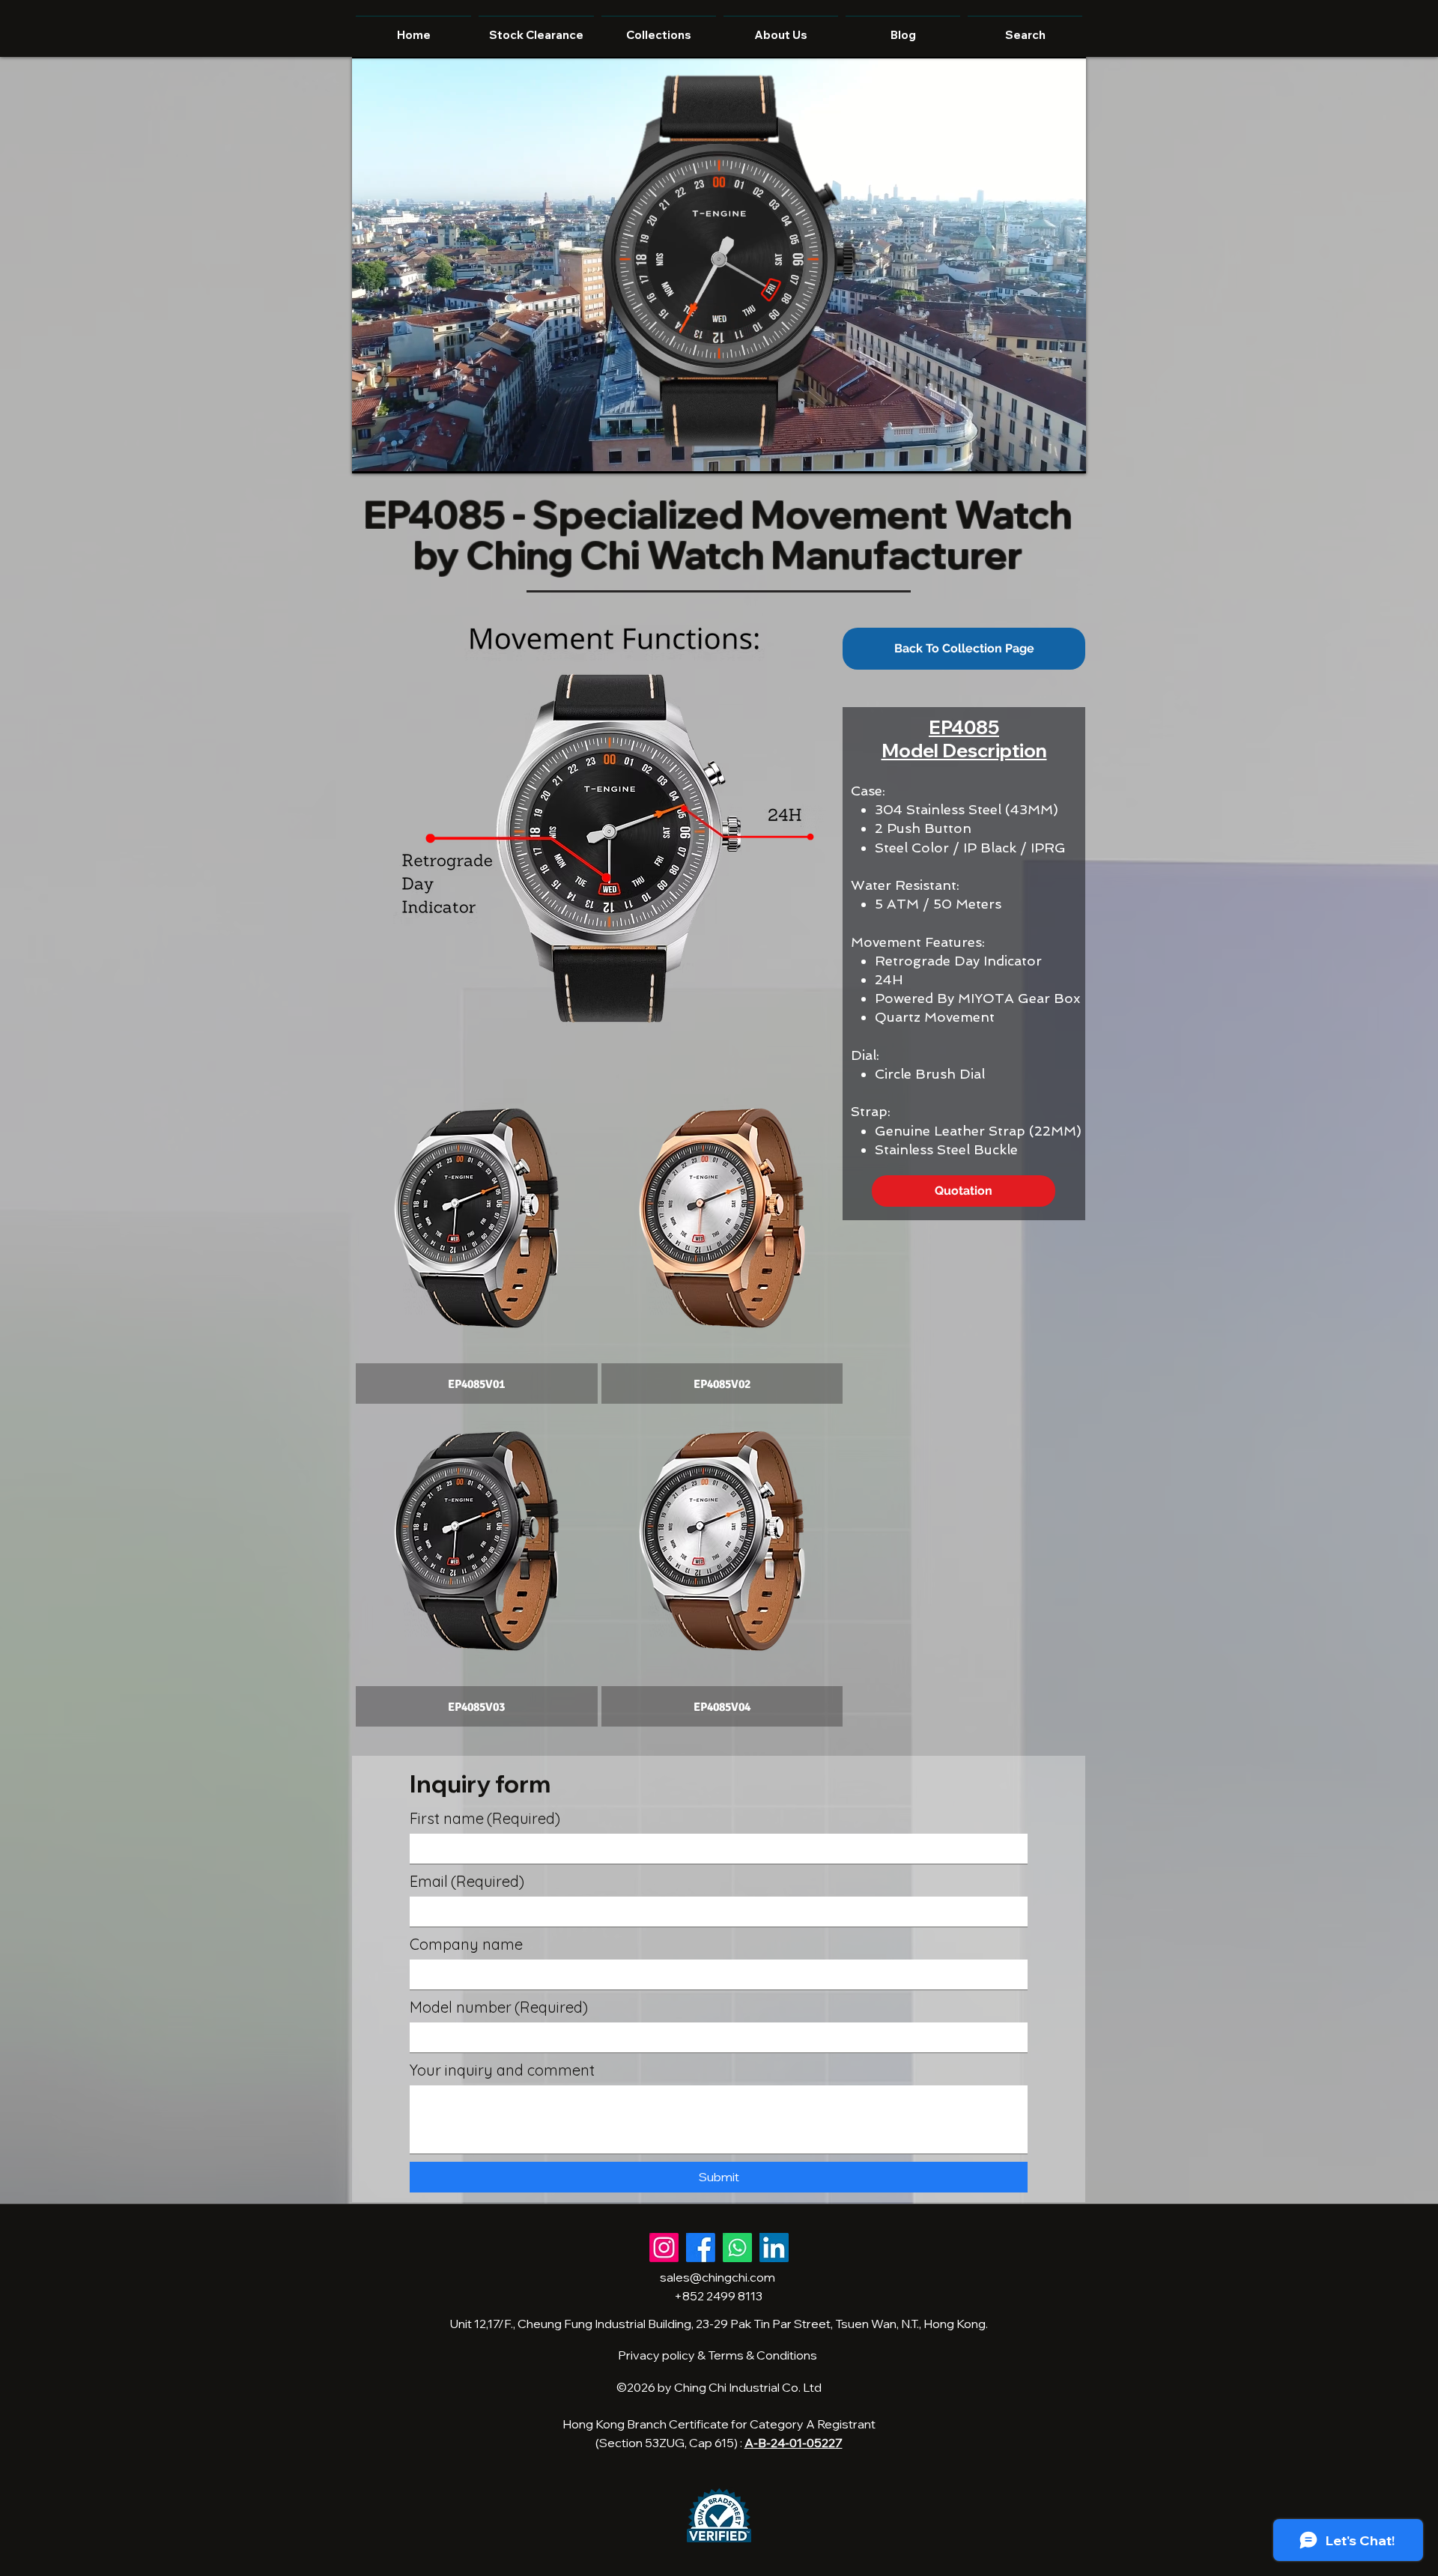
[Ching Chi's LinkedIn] (774, 2248)
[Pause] (371, 453)
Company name (466, 1944)
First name (485, 1818)
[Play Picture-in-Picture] (1040, 453)
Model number (499, 2007)
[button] (477, 1244)
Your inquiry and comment (502, 2070)
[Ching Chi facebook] (701, 2248)
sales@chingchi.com (718, 2277)
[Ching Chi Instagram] (664, 2248)
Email (467, 1881)
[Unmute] (397, 453)
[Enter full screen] (1066, 453)
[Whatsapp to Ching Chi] (737, 2248)
